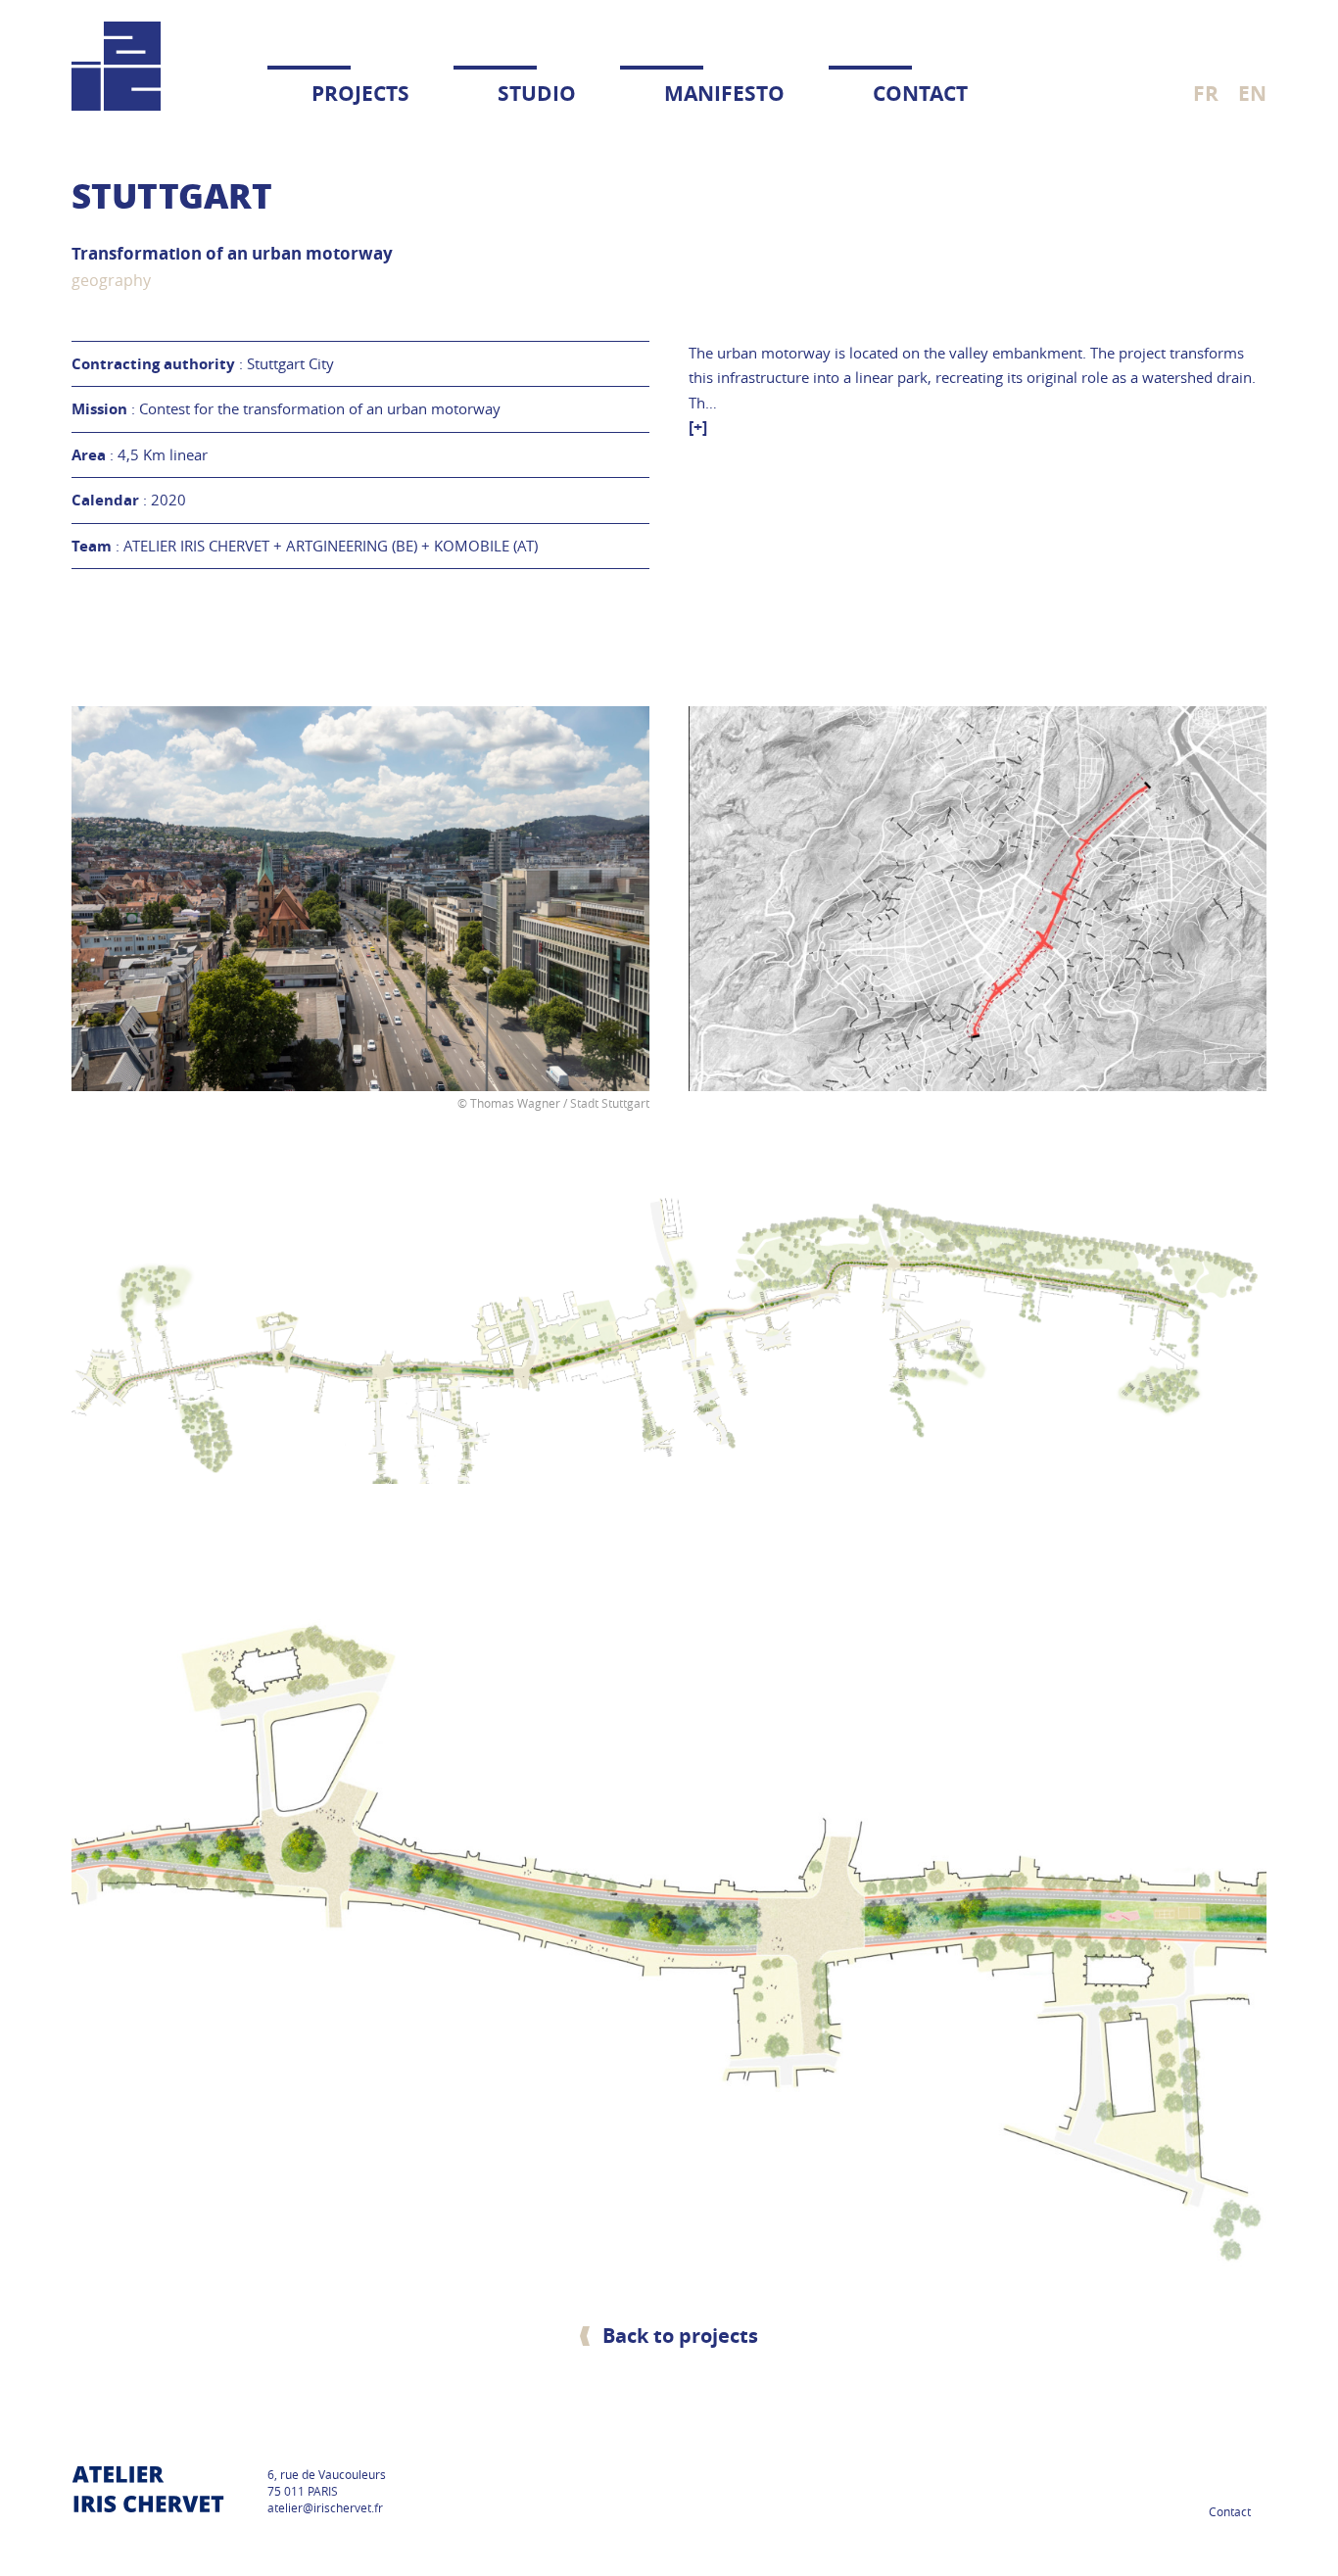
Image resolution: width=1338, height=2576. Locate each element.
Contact (920, 94)
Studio (537, 94)
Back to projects (680, 2336)
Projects (360, 94)
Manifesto (724, 94)
